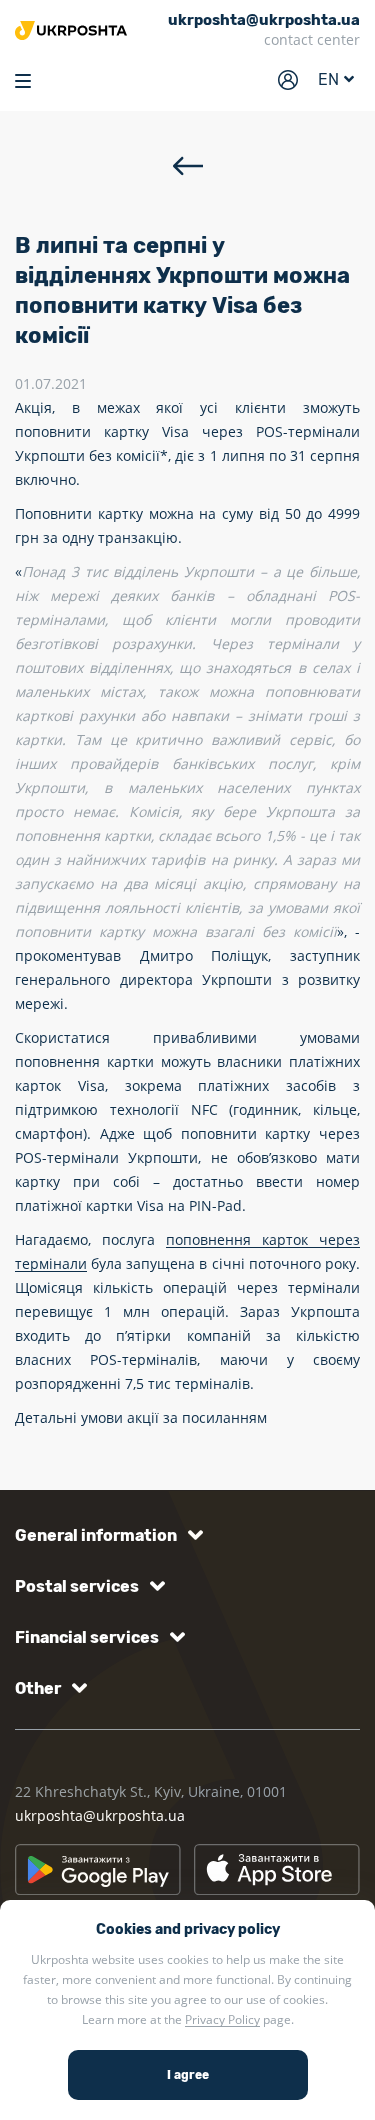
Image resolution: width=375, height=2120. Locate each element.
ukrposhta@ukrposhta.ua (100, 1815)
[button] (105, 1535)
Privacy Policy (222, 2019)
